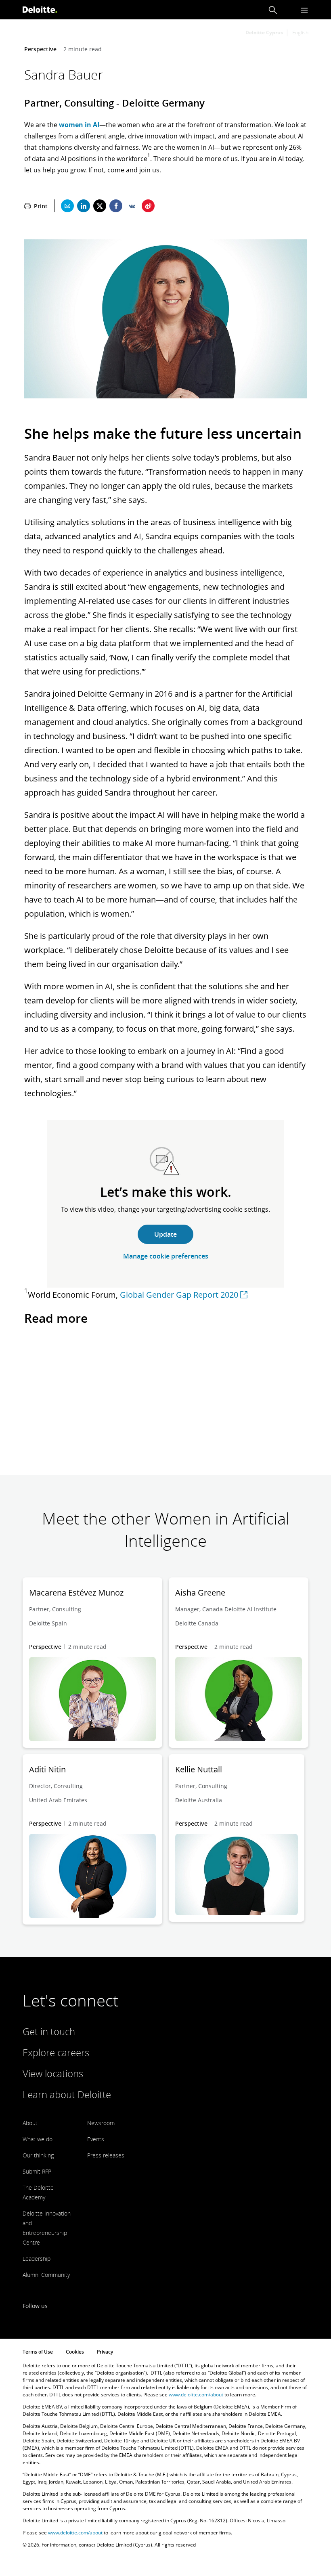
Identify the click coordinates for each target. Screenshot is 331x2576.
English (300, 32)
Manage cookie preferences (166, 1256)
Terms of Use (38, 2352)
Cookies (75, 2352)
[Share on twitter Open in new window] (100, 206)
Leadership (37, 2259)
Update (165, 1234)
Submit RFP (37, 2171)
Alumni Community (46, 2275)
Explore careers (56, 2052)
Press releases (106, 2155)
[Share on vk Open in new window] (132, 206)
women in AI (79, 125)
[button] (273, 10)
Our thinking (38, 2155)
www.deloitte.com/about (196, 2395)
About (30, 2123)
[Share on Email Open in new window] (67, 206)
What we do (38, 2139)
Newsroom (101, 2123)
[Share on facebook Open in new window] (116, 206)
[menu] (304, 10)
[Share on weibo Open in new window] (148, 206)
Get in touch (49, 2031)
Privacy (105, 2352)
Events (96, 2139)
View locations (53, 2073)
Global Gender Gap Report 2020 (179, 1295)
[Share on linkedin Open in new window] (84, 206)
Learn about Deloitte (67, 2094)
